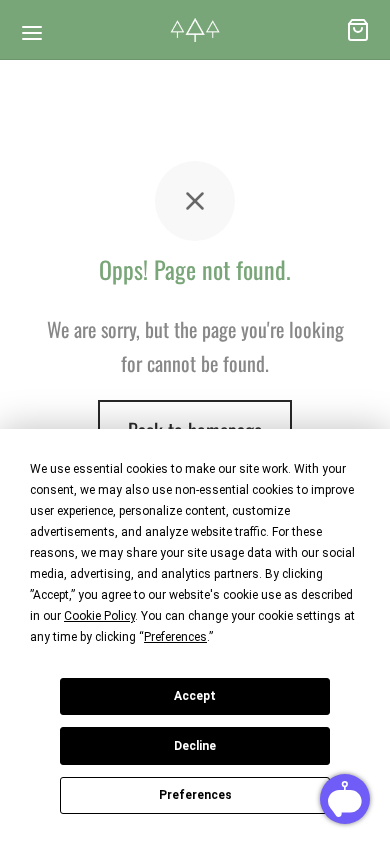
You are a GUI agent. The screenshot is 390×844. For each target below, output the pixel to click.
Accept (195, 696)
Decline (195, 746)
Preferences (195, 795)
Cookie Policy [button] (99, 616)
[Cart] (358, 30)
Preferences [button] (175, 637)
